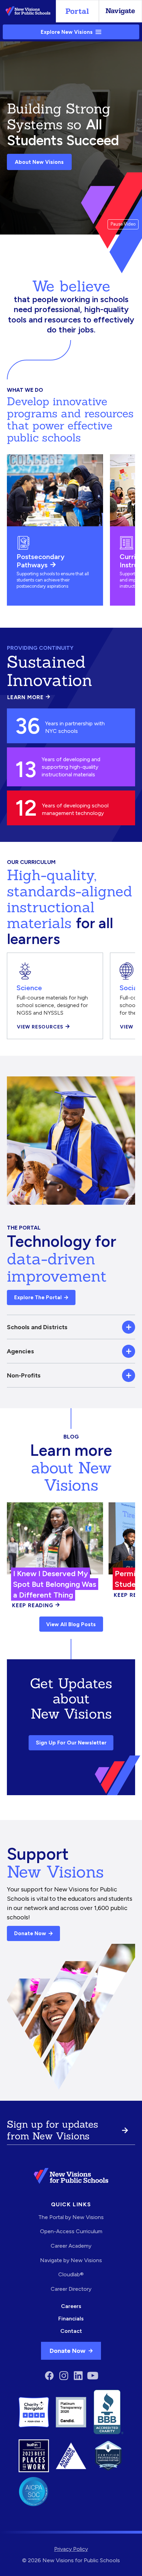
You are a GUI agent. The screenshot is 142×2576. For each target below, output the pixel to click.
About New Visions (39, 162)
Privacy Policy (71, 2549)
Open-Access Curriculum (71, 2231)
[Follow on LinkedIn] (78, 2376)
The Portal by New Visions (71, 2217)
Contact (71, 2331)
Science (29, 988)
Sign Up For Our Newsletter (71, 1743)
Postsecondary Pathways (40, 561)
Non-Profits (24, 1375)
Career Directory (71, 2289)
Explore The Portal (38, 1297)
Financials (71, 2319)
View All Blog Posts (71, 1624)
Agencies (21, 1351)
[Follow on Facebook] (49, 2376)
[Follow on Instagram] (64, 2376)
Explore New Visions (67, 32)
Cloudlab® (71, 2274)
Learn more (29, 697)
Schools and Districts (37, 1327)
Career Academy (71, 2246)
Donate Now (30, 1933)
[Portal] (77, 11)
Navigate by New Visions (71, 2260)
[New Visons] (28, 11)
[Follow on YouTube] (93, 2376)
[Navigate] (120, 11)
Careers (71, 2306)
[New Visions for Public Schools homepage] (71, 2176)
